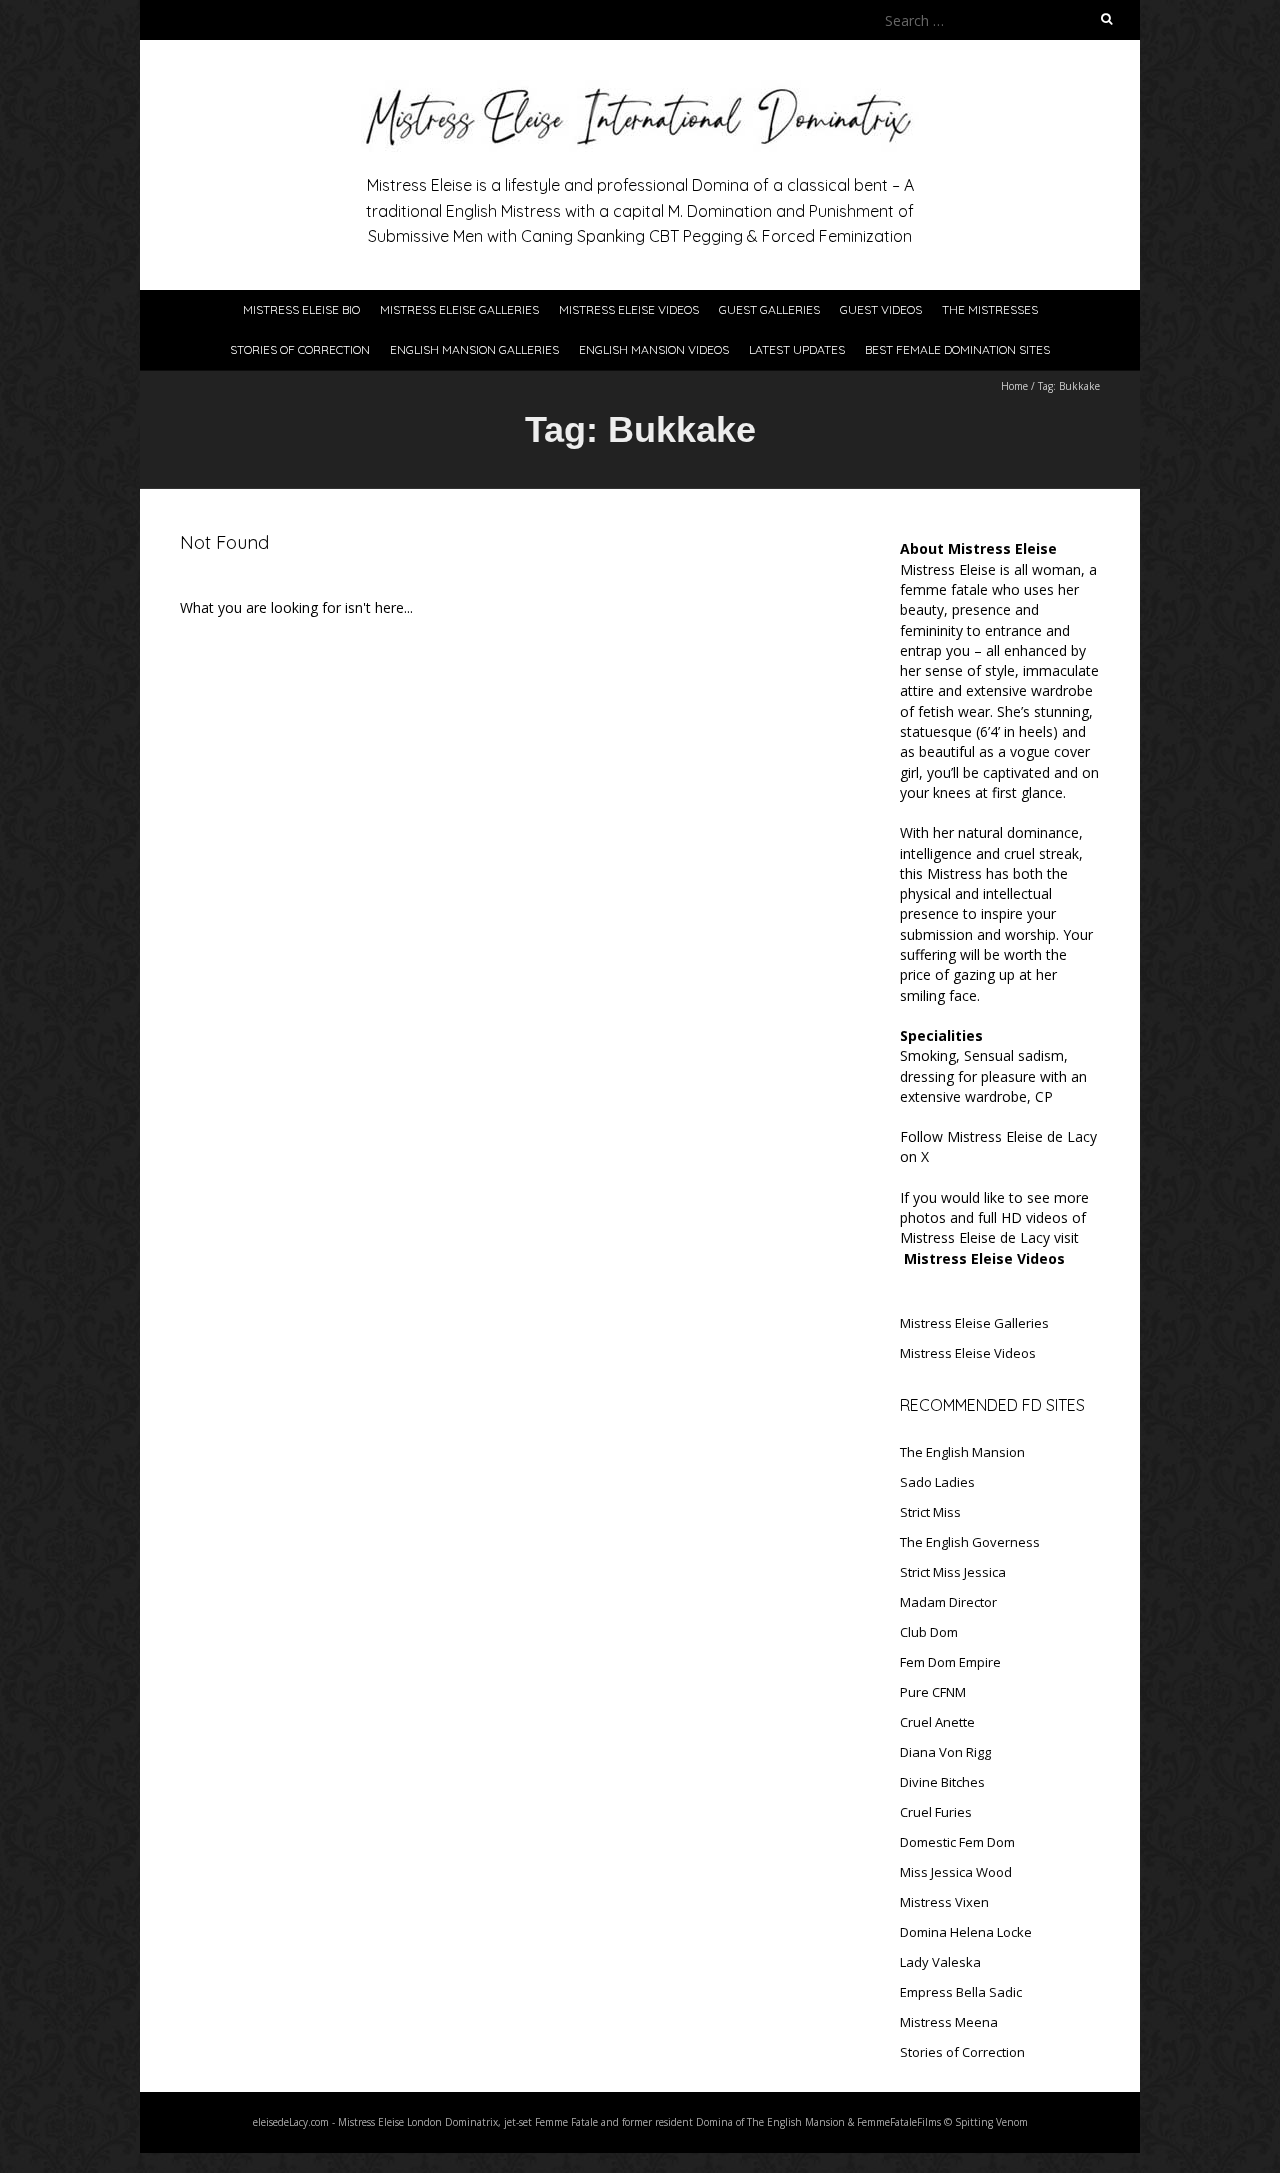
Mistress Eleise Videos (629, 309)
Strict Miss (930, 1512)
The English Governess (970, 1542)
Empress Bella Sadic (961, 1992)
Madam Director (948, 1602)
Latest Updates (797, 349)
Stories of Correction (300, 349)
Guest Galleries (769, 309)
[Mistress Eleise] (640, 89)
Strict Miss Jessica (953, 1572)
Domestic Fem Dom (957, 1842)
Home (1014, 386)
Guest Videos (881, 309)
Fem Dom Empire (950, 1662)
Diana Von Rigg (945, 1752)
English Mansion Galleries (474, 349)
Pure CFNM (933, 1692)
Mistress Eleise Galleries (459, 309)
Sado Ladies (937, 1482)
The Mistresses (990, 309)
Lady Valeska (940, 1962)
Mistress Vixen (944, 1902)
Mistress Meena (949, 2022)
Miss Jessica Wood (956, 1872)
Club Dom (929, 1632)
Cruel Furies (936, 1812)
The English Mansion (962, 1452)
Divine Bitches (942, 1782)
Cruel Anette (937, 1722)
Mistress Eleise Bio (301, 309)
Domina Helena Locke (966, 1932)
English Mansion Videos (654, 349)
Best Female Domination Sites (957, 349)
